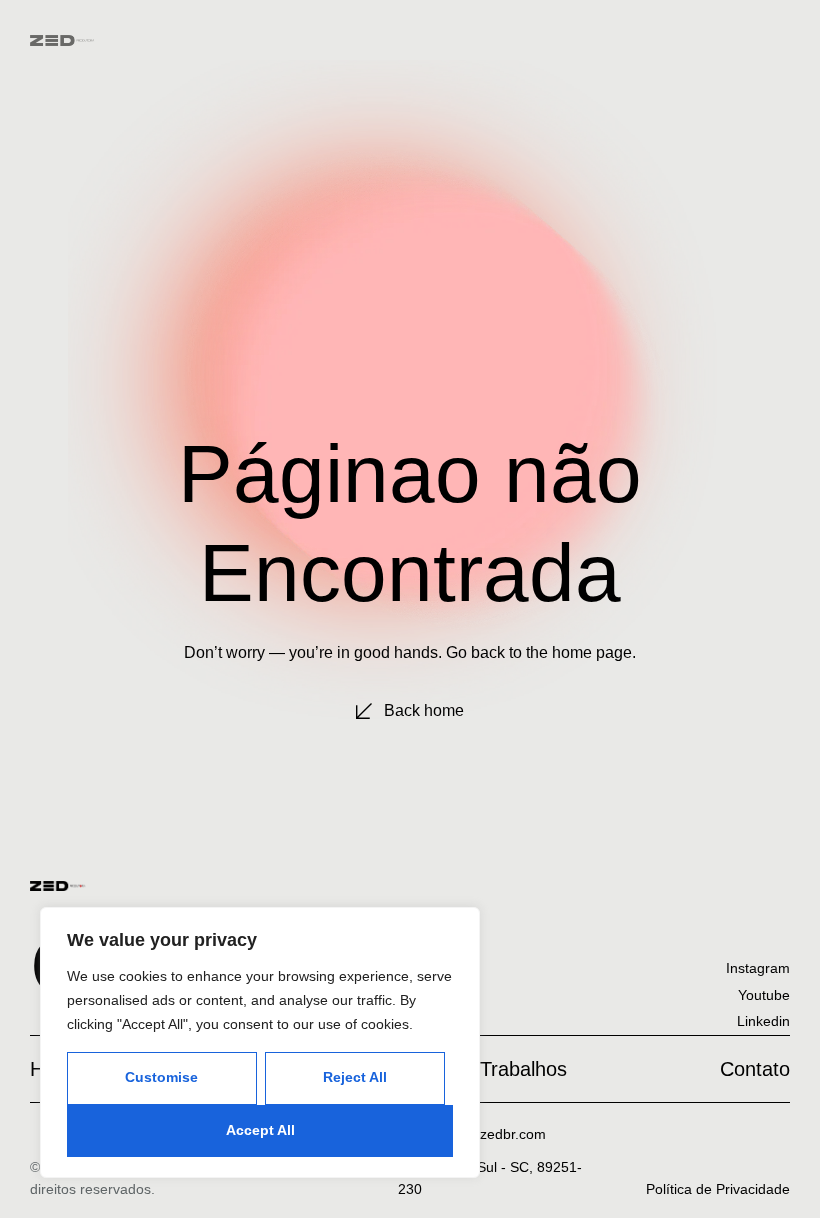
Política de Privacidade (718, 1189)
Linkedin (763, 1021)
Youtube (764, 995)
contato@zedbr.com (482, 1134)
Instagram (758, 968)
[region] (260, 1042)
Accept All (260, 1130)
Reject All (355, 1077)
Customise (161, 1077)
